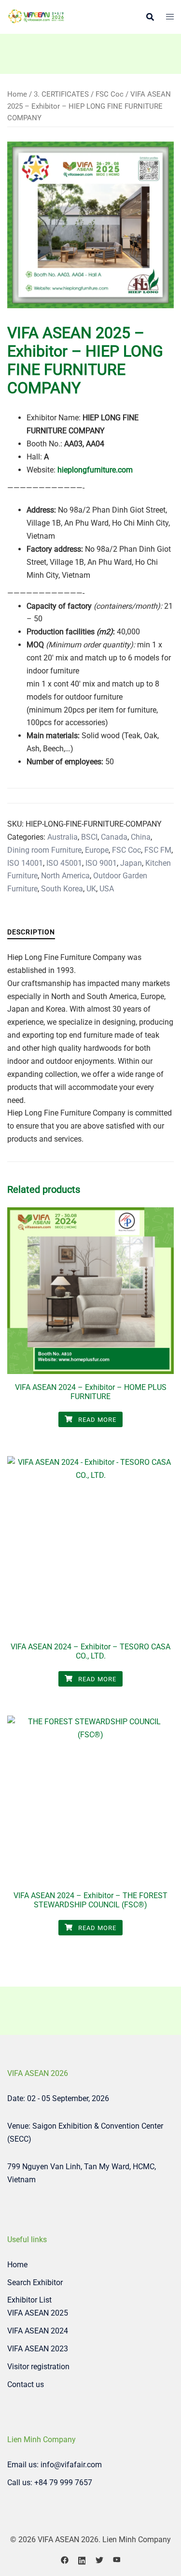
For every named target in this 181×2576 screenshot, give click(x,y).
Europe (97, 850)
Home (17, 94)
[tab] (31, 932)
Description (31, 932)
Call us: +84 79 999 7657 (50, 2483)
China (141, 837)
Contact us (26, 2384)
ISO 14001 (25, 863)
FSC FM (158, 850)
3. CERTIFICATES (61, 94)
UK (91, 889)
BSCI (89, 837)
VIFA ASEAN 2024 (38, 2331)
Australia (63, 837)
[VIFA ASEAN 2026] (36, 16)
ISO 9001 (101, 863)
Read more (96, 1420)
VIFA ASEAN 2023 (38, 2349)
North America (65, 876)
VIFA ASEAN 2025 (38, 2313)
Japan (131, 863)
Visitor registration (38, 2367)
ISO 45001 (64, 863)
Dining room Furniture (44, 850)
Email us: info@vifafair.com (55, 2465)
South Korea (62, 889)
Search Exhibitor (35, 2283)
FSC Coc (110, 94)
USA (107, 889)
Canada (114, 837)
